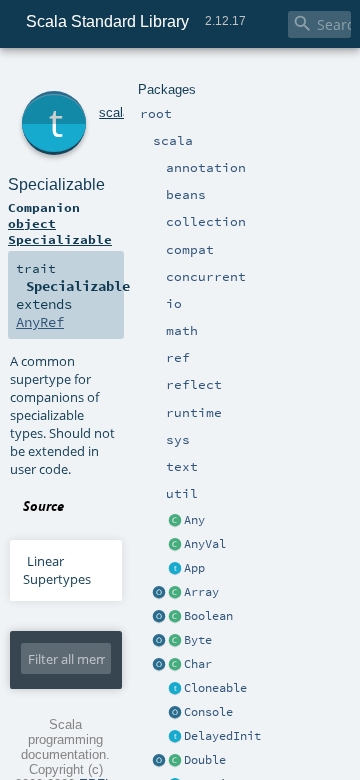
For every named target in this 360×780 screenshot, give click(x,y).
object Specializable (60, 231)
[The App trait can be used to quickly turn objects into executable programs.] (175, 569)
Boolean (208, 616)
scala (114, 112)
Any (194, 520)
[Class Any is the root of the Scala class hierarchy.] (175, 521)
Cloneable (215, 688)
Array (201, 592)
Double (205, 760)
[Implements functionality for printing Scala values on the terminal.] (175, 713)
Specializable (56, 184)
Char (198, 664)
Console (208, 712)
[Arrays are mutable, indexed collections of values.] (175, 593)
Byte (198, 640)
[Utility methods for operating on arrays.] (159, 593)
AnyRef (40, 322)
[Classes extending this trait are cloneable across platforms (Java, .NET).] (175, 689)
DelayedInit (222, 736)
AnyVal (205, 544)
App (194, 568)
